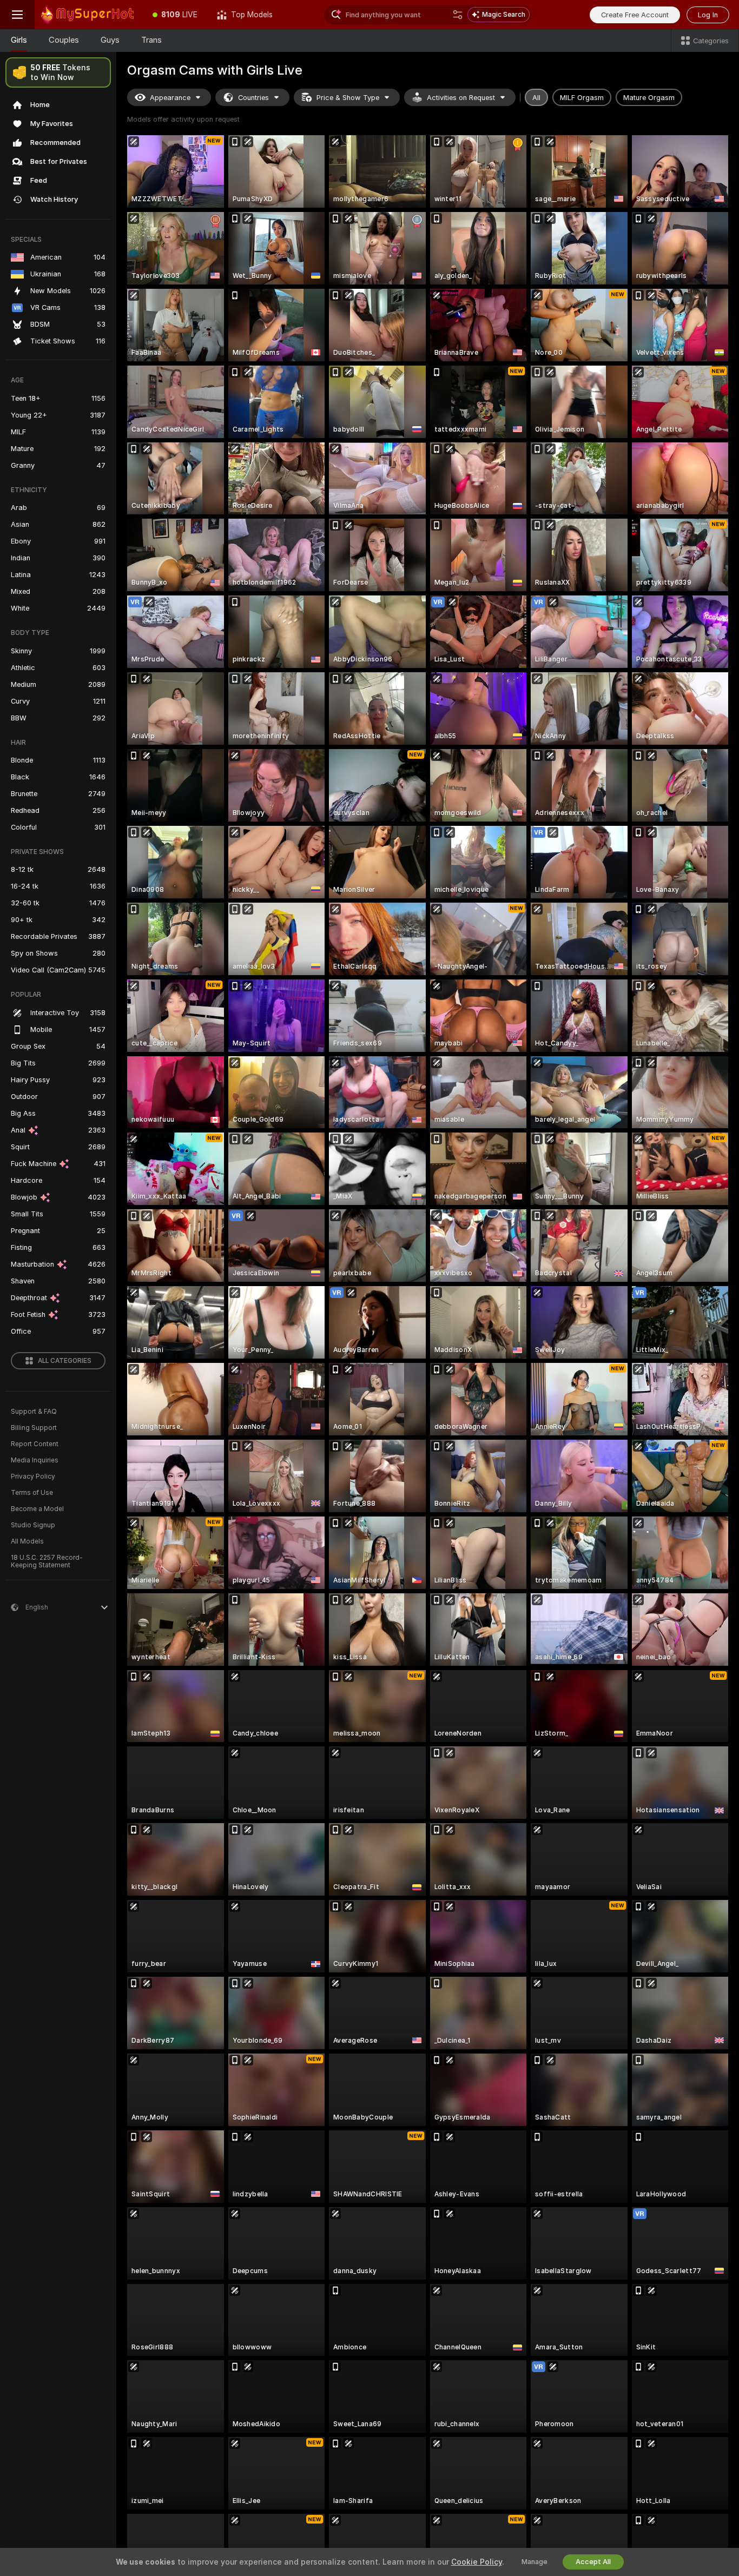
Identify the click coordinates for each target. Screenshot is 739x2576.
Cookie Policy (477, 2562)
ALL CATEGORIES (65, 1361)
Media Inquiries (35, 1460)
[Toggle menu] (17, 15)
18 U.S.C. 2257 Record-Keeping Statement (47, 1561)
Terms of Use (32, 1493)
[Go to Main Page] (89, 15)
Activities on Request (461, 98)
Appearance (170, 98)
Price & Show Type (348, 98)
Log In (708, 15)
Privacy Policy (33, 1476)
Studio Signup (33, 1525)
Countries (253, 98)
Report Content (35, 1444)
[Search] (458, 15)
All (536, 98)
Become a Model (37, 1509)
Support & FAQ (34, 1412)
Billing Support (34, 1428)
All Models (27, 1541)
